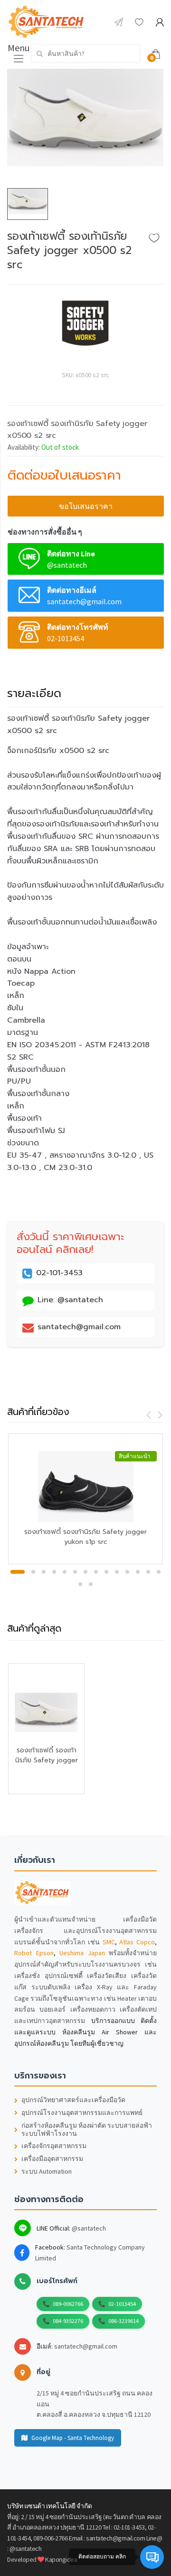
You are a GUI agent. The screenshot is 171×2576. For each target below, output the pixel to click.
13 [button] (148, 1572)
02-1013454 (122, 2304)
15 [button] (80, 1584)
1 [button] (18, 1572)
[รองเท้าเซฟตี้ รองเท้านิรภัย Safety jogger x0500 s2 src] (85, 129)
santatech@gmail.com (86, 2346)
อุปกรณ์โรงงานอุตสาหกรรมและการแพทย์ (82, 2113)
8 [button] (96, 1572)
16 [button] (91, 1584)
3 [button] (44, 1572)
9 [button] (106, 1572)
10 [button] (117, 1572)
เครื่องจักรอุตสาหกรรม (54, 2146)
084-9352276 (68, 2321)
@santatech (89, 2228)
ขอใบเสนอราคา (86, 506)
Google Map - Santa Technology (73, 2438)
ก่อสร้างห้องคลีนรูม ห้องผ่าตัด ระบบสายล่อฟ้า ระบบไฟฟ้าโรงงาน (87, 2130)
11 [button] (127, 1572)
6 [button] (75, 1572)
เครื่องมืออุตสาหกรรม (52, 2159)
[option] (85, 129)
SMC (109, 1942)
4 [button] (54, 1572)
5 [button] (65, 1572)
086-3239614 (123, 2321)
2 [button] (33, 1572)
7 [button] (85, 1572)
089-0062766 (68, 2304)
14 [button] (159, 1572)
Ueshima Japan (82, 1953)
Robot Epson (34, 1953)
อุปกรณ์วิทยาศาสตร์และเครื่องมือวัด (73, 2100)
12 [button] (138, 1572)
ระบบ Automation (47, 2172)
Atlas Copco (137, 1942)
